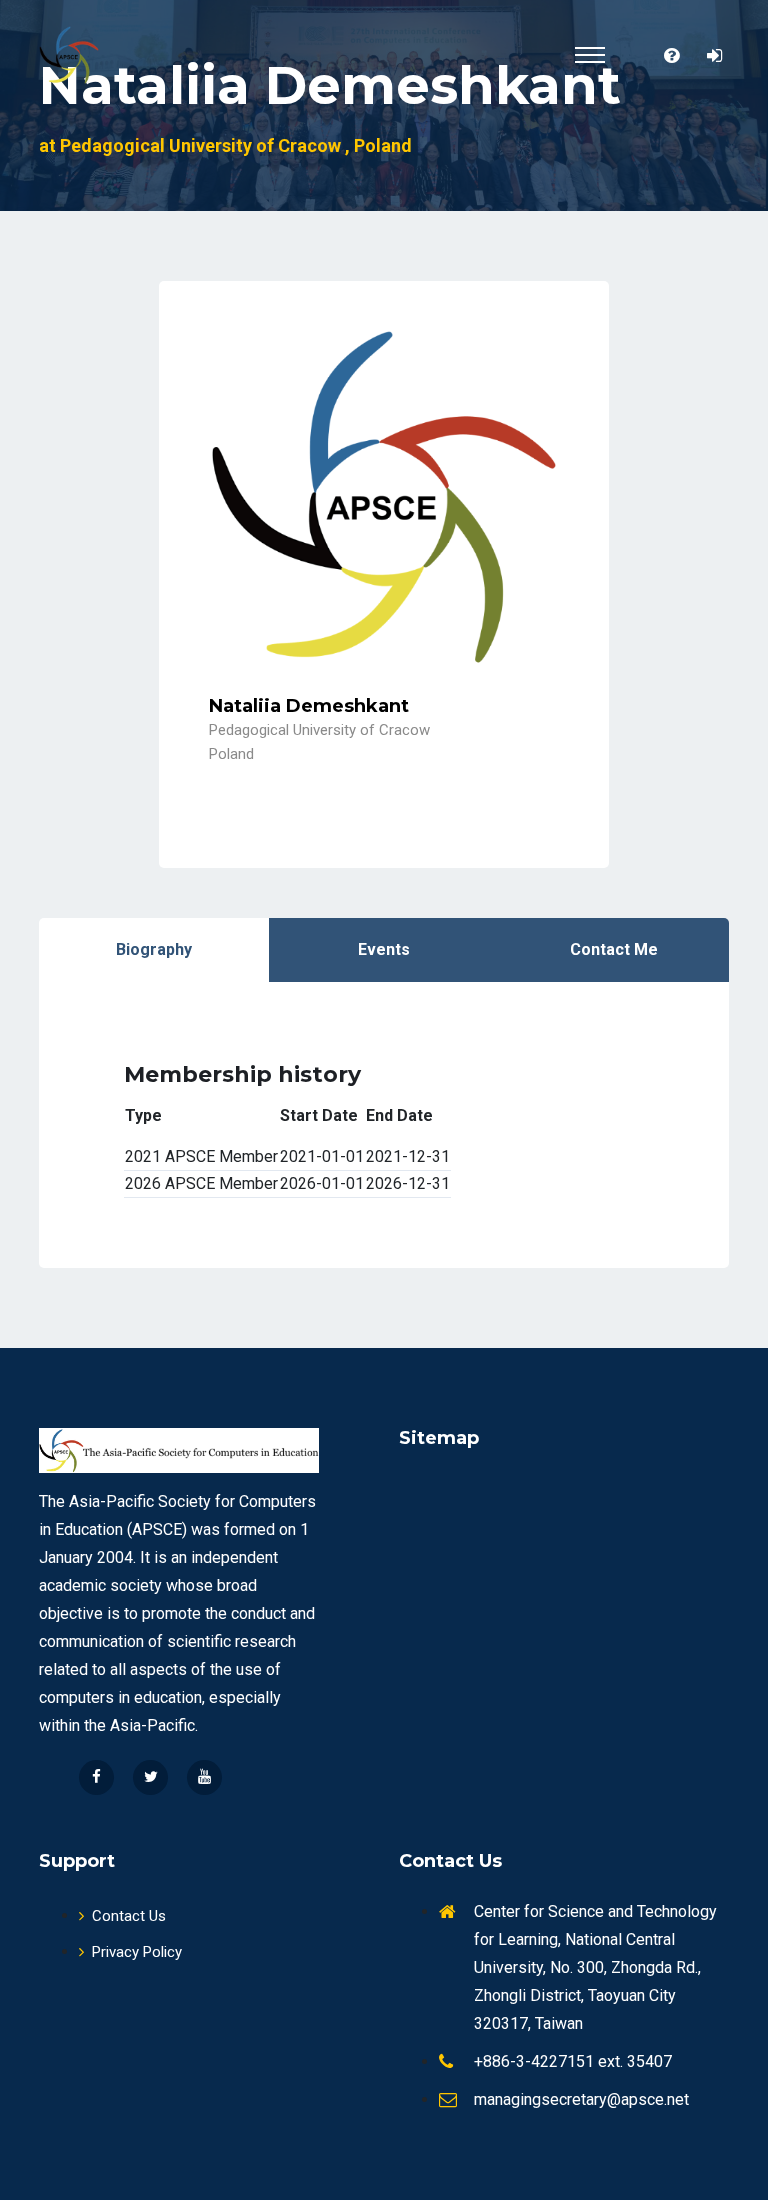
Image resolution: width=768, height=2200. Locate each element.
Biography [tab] (154, 949)
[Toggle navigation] (590, 55)
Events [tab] (384, 949)
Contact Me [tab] (614, 949)
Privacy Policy (137, 1952)
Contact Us (129, 1916)
